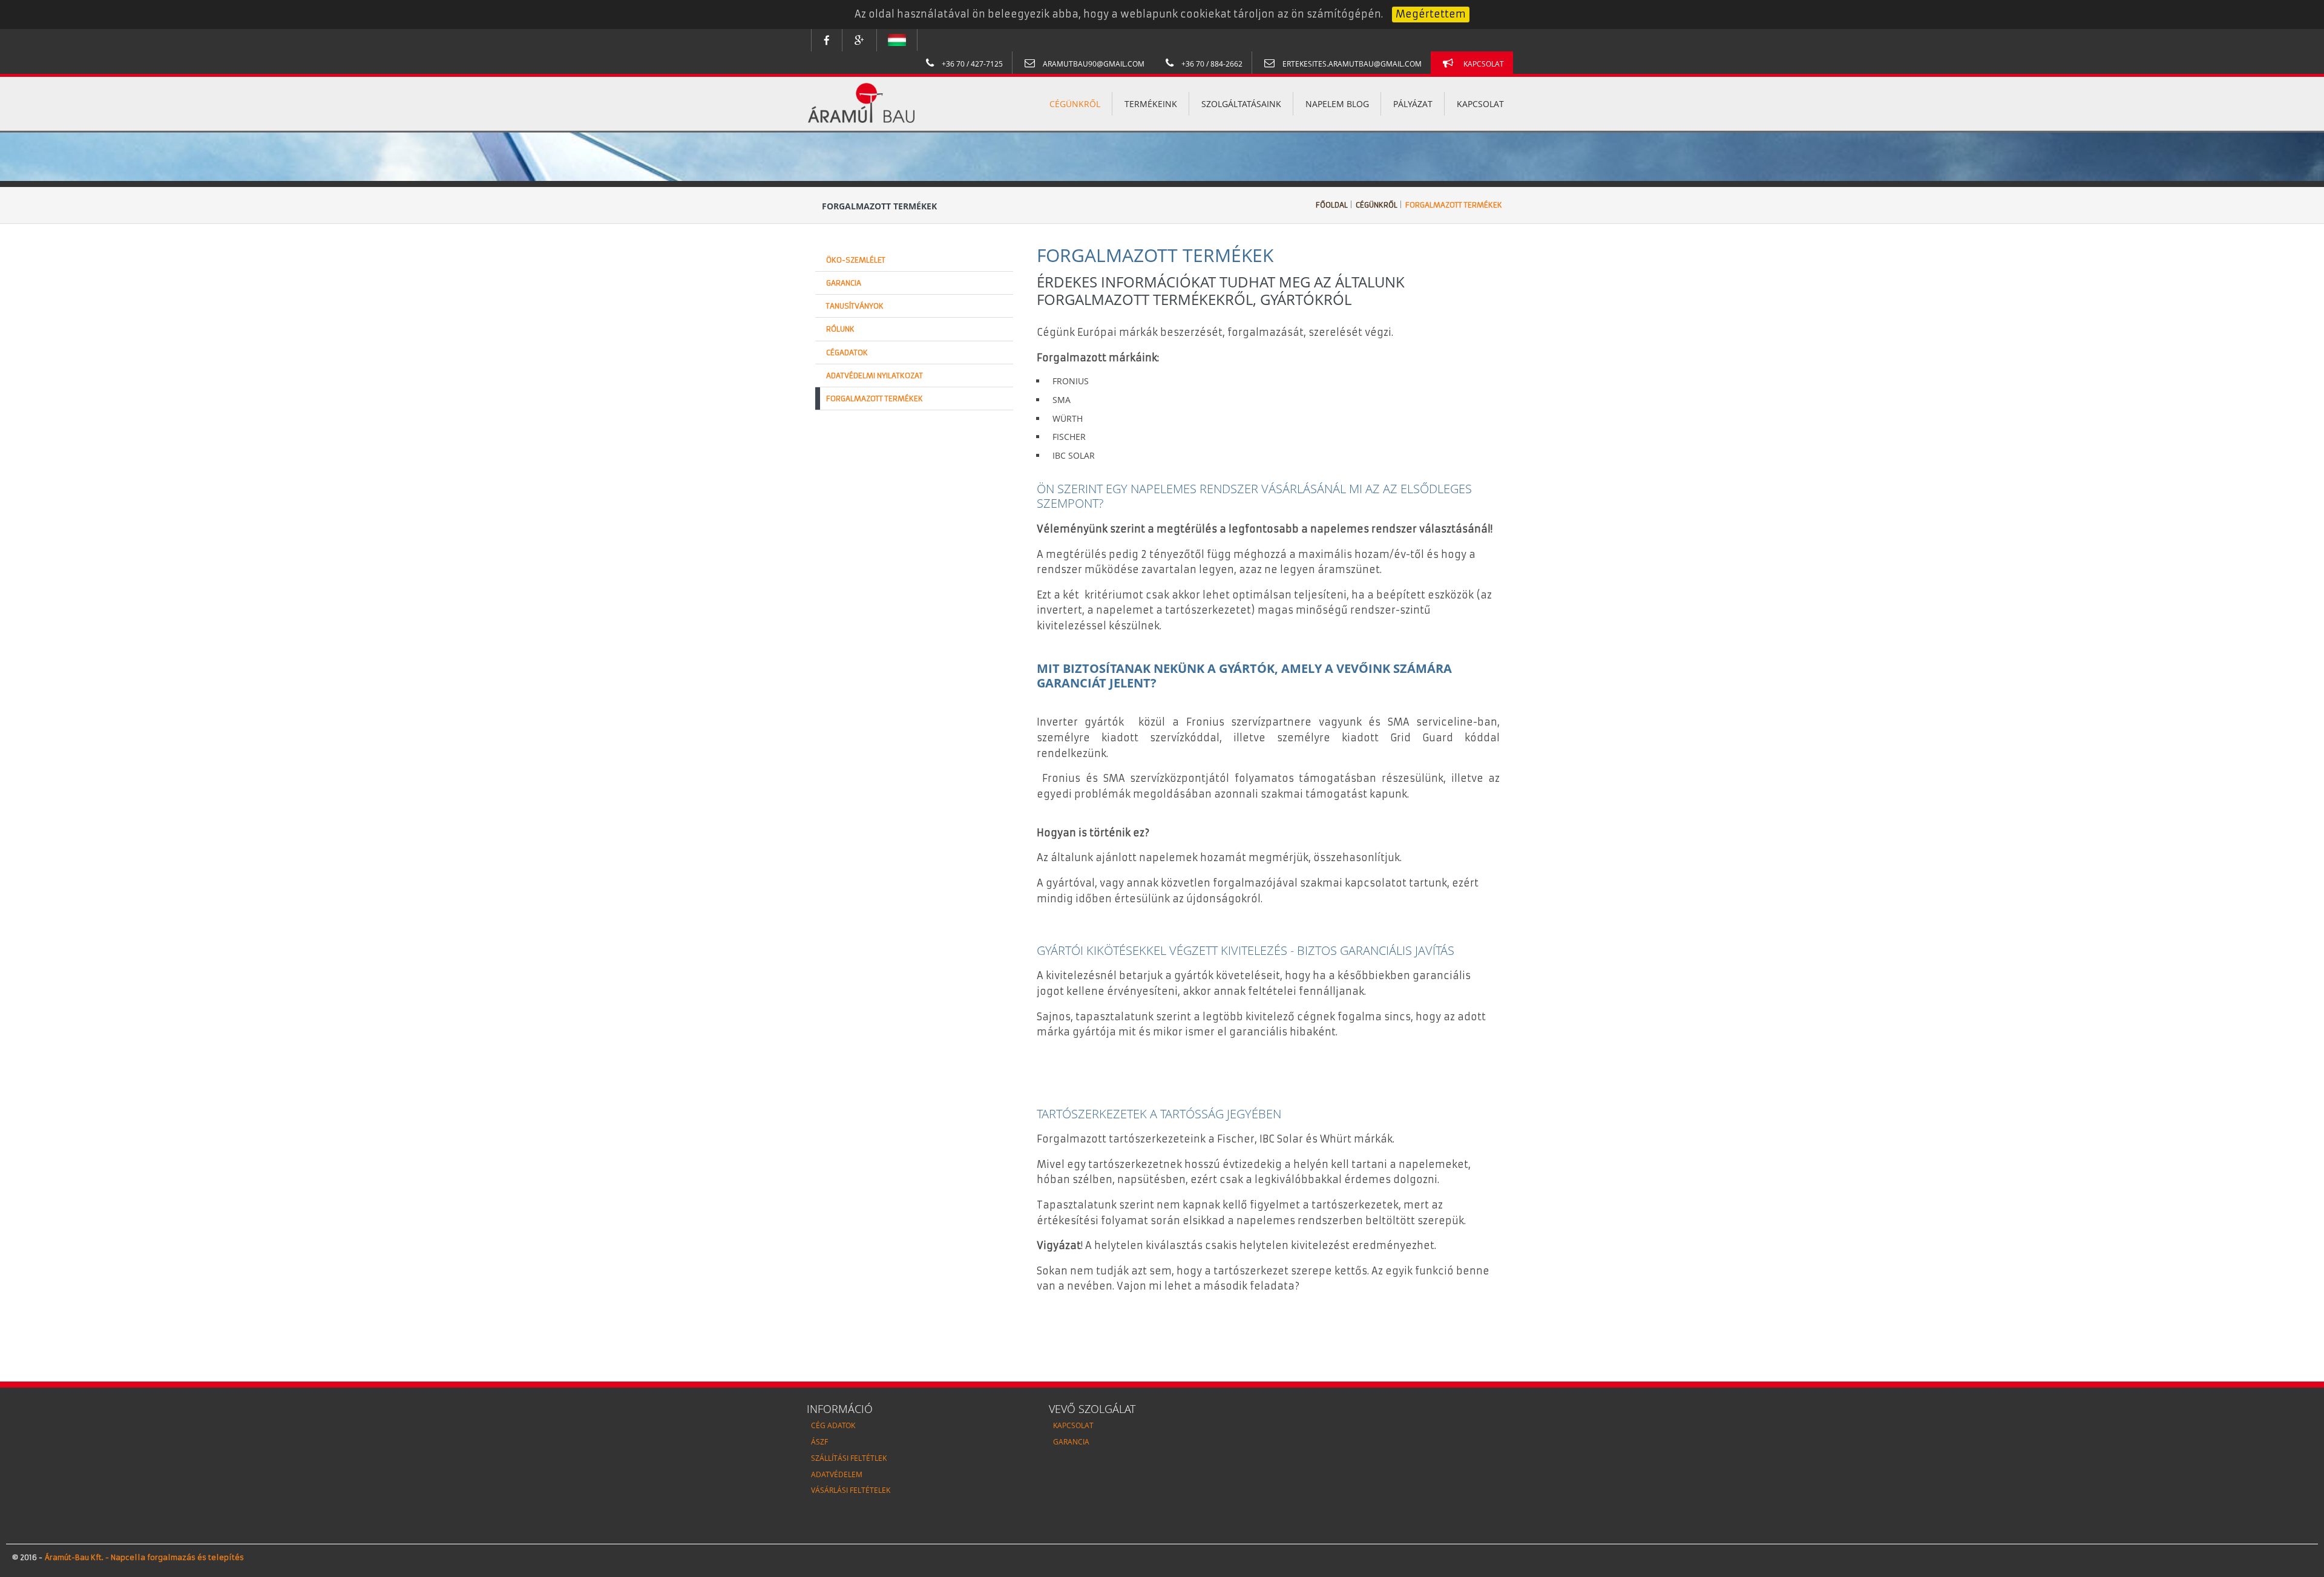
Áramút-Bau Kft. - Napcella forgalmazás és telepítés (143, 1557)
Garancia (844, 283)
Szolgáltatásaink (1241, 104)
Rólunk (840, 329)
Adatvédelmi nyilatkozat (875, 375)
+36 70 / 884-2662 (1211, 64)
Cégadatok (847, 352)
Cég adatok (833, 1425)
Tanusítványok (855, 306)
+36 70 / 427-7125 (971, 64)
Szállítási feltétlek (849, 1458)
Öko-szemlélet (856, 260)
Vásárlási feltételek (851, 1490)
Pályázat (1413, 104)
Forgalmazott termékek (1454, 205)
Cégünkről (1075, 104)
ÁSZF (819, 1442)
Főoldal (1332, 205)
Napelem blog (1337, 104)
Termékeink (1151, 104)
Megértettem (1431, 14)
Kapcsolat (1484, 64)
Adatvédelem (837, 1474)
